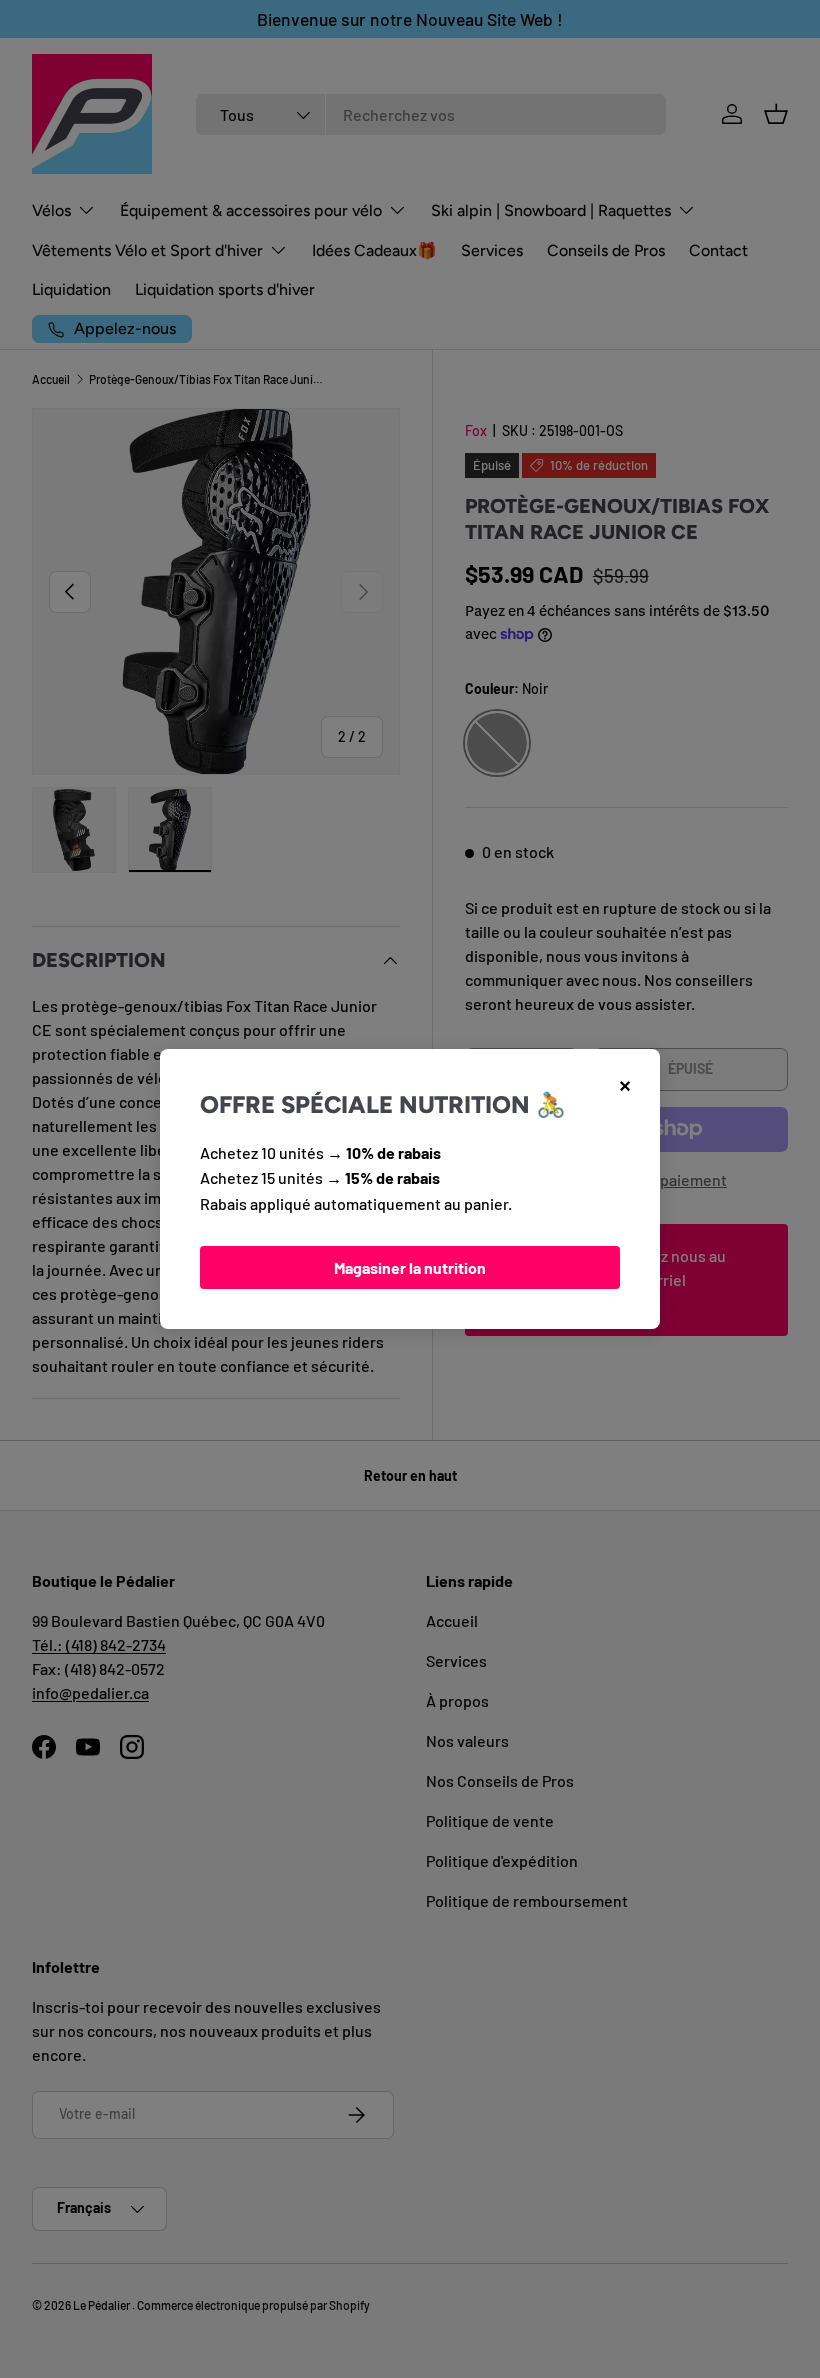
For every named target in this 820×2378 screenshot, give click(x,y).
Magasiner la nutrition (410, 1267)
